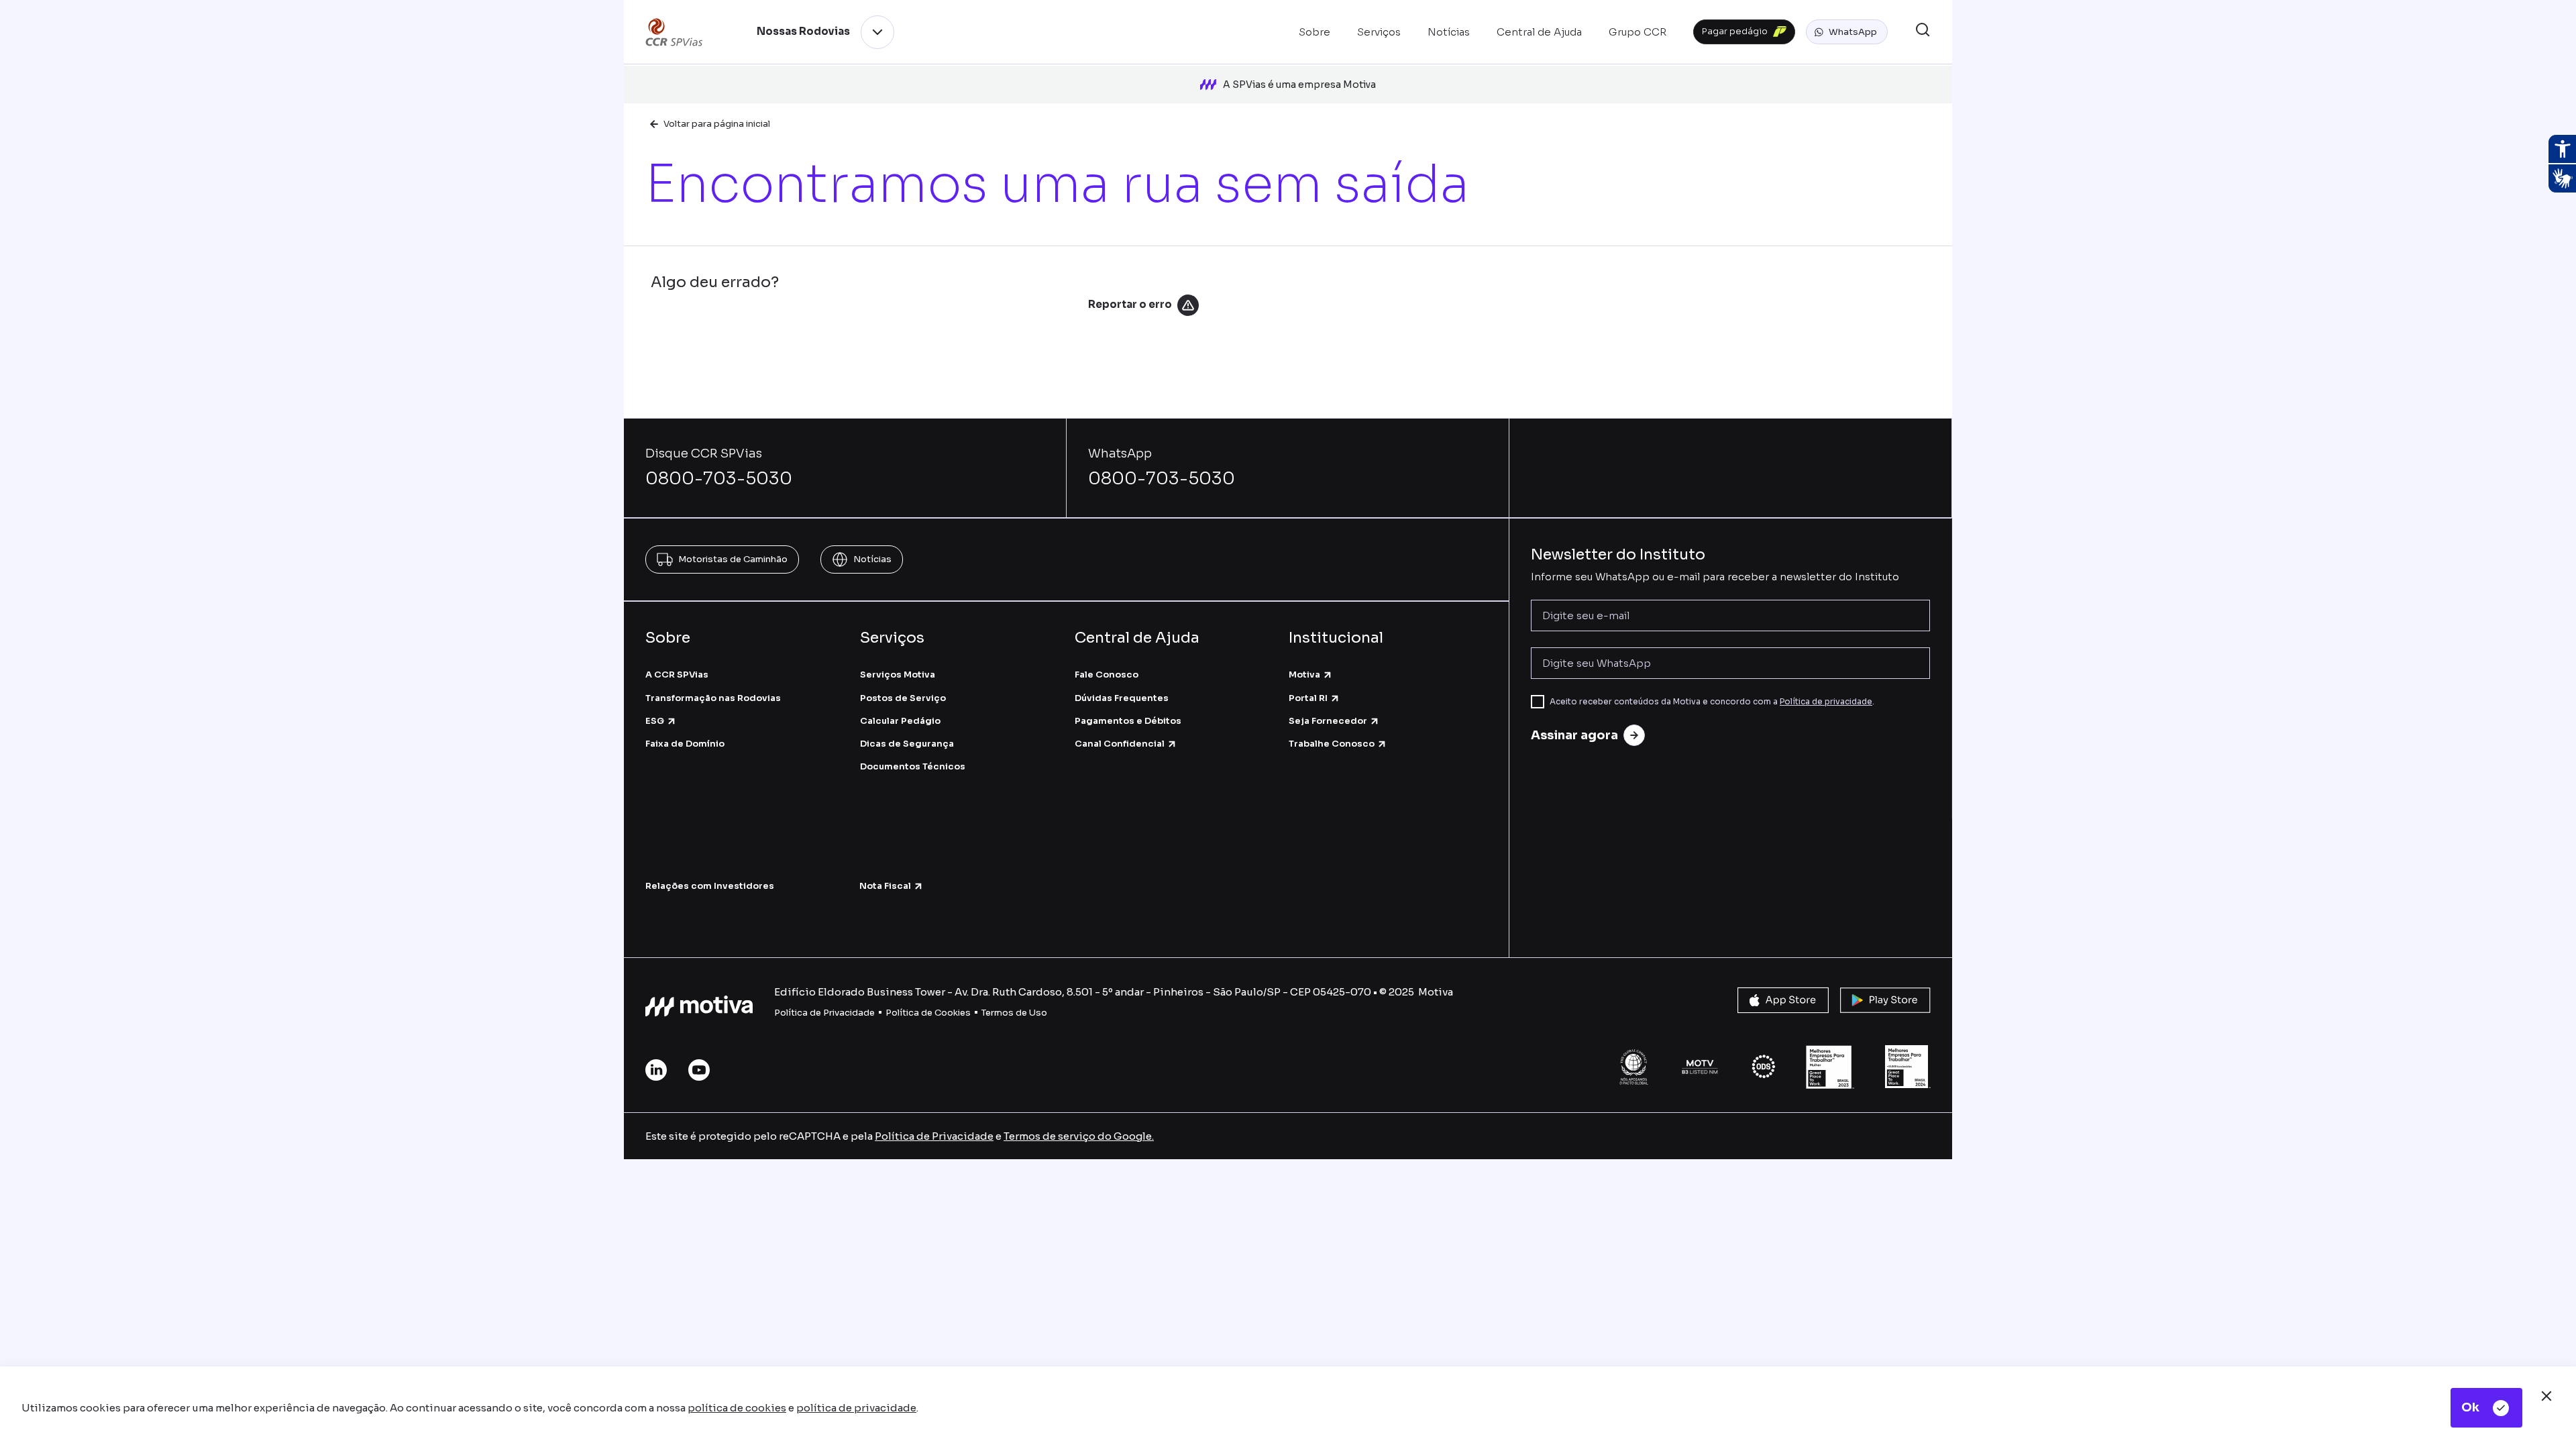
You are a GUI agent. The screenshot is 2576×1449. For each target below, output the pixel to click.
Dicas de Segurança (907, 744)
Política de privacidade (1826, 701)
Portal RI (1308, 698)
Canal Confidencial (1120, 744)
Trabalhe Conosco (1332, 744)
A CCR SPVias (677, 675)
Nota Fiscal (885, 886)
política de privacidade (856, 1408)
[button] (1847, 32)
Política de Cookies (928, 1013)
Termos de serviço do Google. (1079, 1136)
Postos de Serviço (903, 698)
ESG (655, 721)
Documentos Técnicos (913, 766)
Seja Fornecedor (1328, 721)
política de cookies (737, 1408)
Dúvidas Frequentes (1122, 698)
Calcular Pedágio (900, 721)
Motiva (1304, 675)
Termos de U (1009, 1013)
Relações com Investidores (710, 886)
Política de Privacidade (824, 1013)
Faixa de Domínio (685, 744)
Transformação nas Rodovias (713, 698)
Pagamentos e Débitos (1128, 721)
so (1041, 1013)
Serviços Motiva (898, 675)
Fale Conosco (1107, 675)
